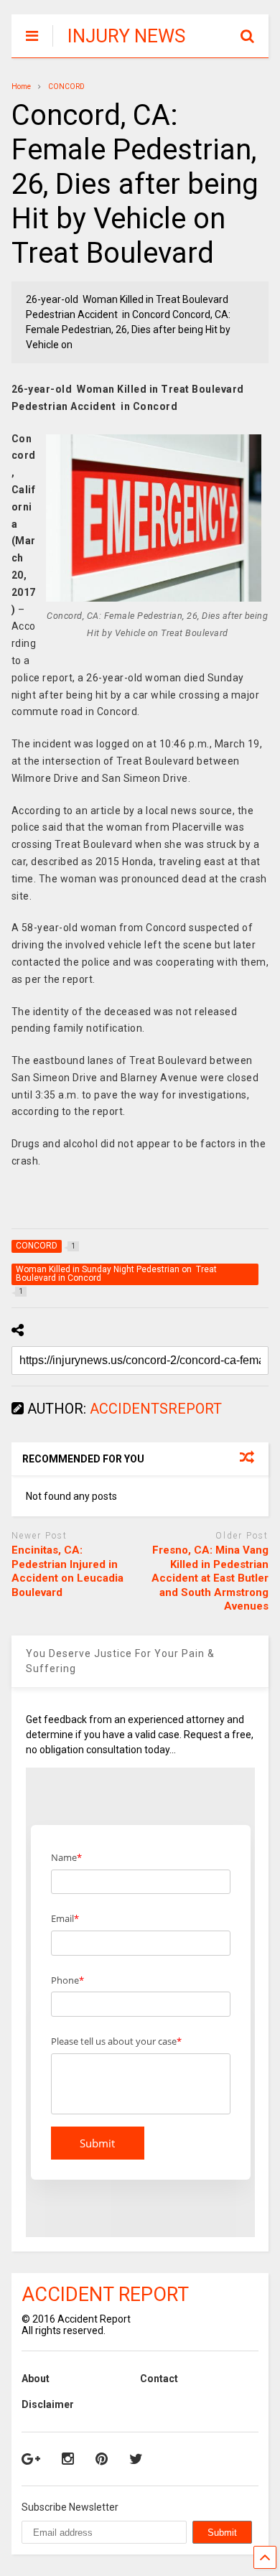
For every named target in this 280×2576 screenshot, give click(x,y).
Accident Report (105, 2295)
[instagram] (68, 2459)
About (36, 2379)
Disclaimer (48, 2404)
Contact (159, 2379)
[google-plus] (31, 2459)
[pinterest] (102, 2459)
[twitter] (136, 2459)
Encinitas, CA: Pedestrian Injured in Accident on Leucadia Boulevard (67, 1571)
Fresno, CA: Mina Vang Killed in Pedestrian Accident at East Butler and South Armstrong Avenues (210, 1578)
